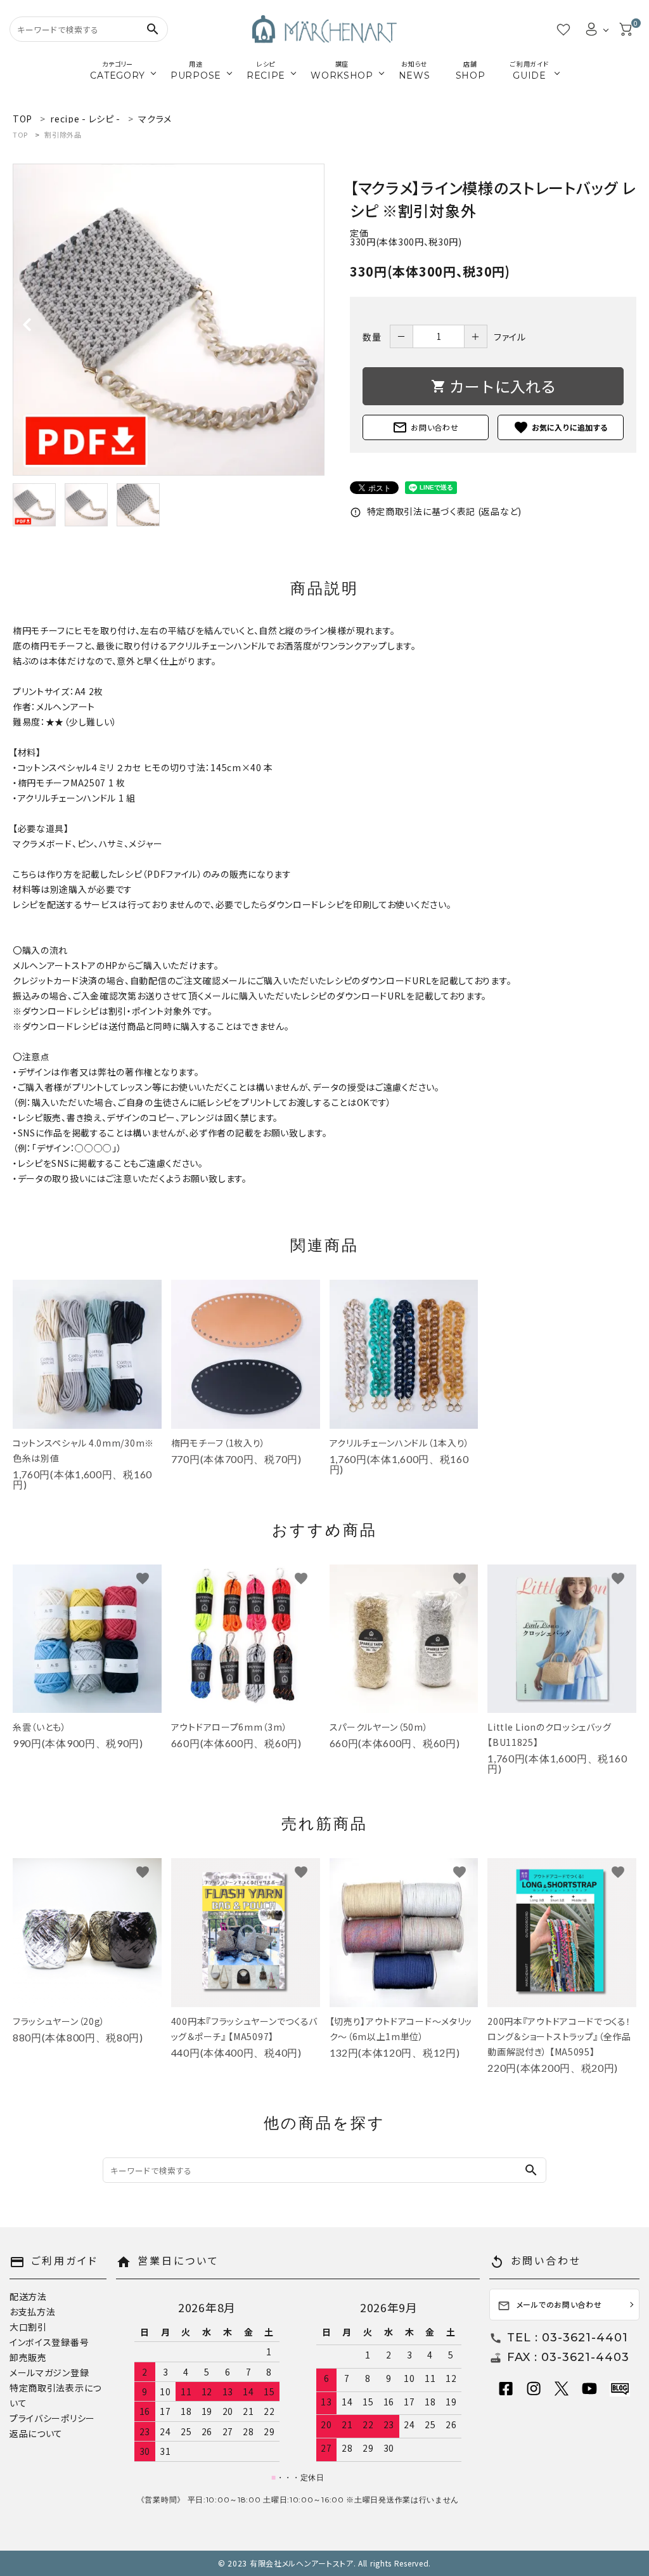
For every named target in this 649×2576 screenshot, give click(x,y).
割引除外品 (63, 134)
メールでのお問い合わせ (550, 2306)
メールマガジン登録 (49, 2372)
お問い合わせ (425, 427)
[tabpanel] (169, 320)
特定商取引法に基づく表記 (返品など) (436, 511)
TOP (20, 134)
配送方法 (28, 2296)
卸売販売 (28, 2357)
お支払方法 (33, 2312)
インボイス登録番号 (49, 2342)
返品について (36, 2433)
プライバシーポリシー (52, 2418)
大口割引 (28, 2327)
